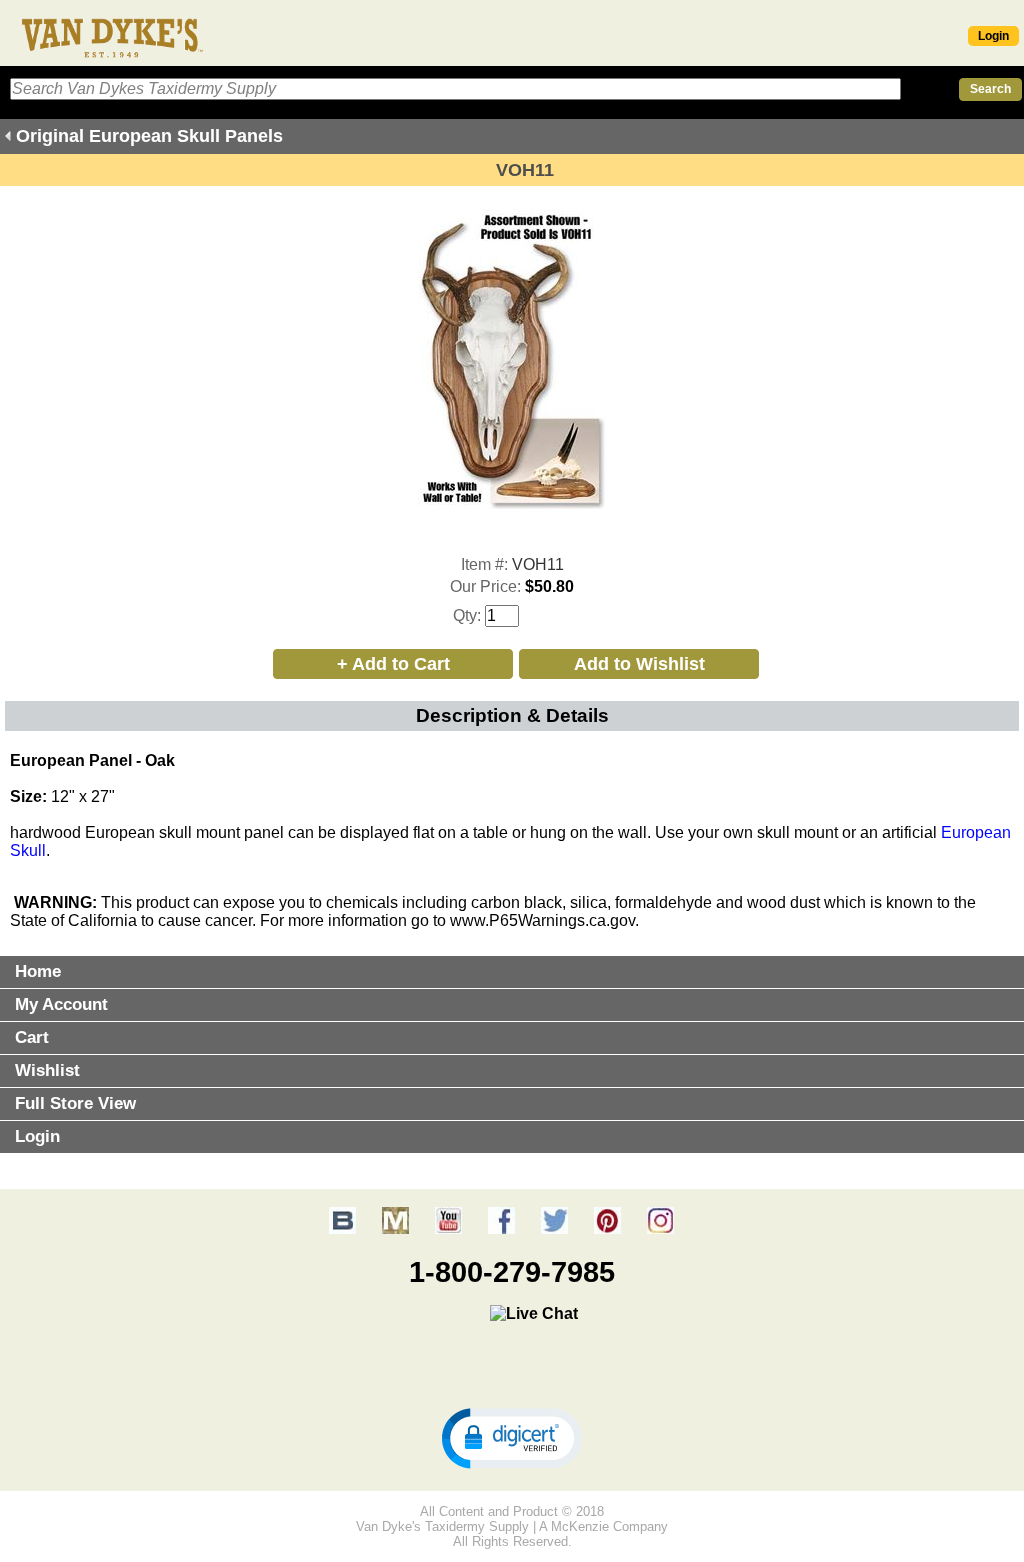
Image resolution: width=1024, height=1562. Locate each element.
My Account (61, 1004)
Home (38, 971)
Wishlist (47, 1070)
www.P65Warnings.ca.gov (542, 920)
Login (993, 36)
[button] (512, 1437)
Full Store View (75, 1103)
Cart (32, 1037)
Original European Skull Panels (149, 136)
